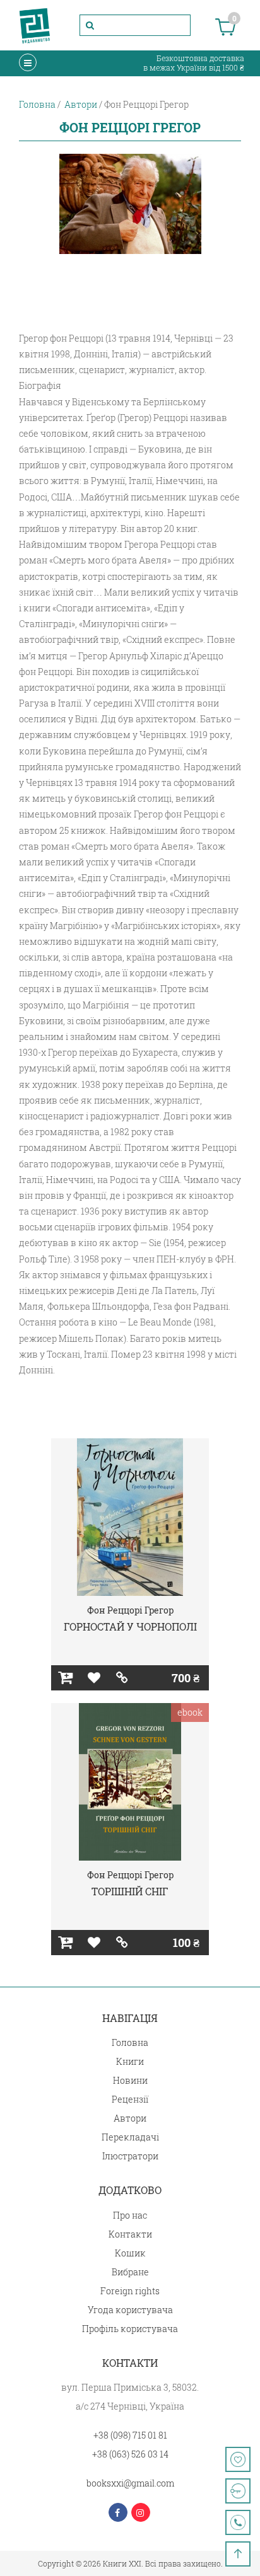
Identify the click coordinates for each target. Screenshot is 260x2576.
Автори (130, 2118)
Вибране (130, 2272)
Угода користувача (130, 2310)
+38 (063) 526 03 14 (130, 2454)
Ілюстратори (130, 2156)
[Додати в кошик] (65, 1678)
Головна (130, 2042)
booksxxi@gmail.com (130, 2483)
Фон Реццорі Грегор (130, 1610)
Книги (130, 2061)
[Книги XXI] (35, 25)
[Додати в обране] (94, 1678)
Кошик (130, 2253)
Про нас (130, 2215)
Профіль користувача (130, 2329)
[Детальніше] (122, 1678)
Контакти (130, 2234)
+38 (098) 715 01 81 (130, 2435)
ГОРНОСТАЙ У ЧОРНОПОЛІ (130, 1626)
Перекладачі (130, 2137)
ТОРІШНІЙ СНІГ (130, 1891)
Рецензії (130, 2099)
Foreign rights (130, 2291)
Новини (130, 2080)
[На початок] (238, 2554)
